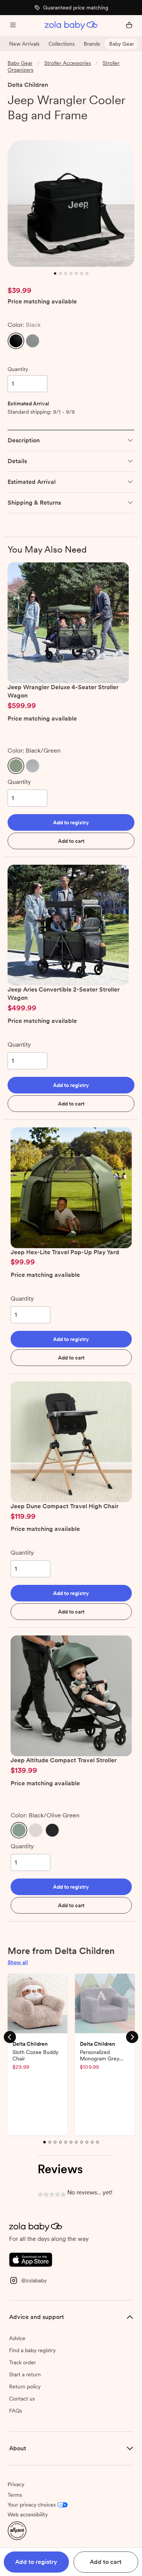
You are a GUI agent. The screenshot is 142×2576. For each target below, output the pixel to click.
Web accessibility (28, 2514)
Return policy (25, 2387)
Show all (18, 1962)
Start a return (25, 2374)
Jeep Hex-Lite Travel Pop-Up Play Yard (65, 1252)
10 (93, 2146)
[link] (23, 129)
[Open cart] (129, 26)
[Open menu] (13, 26)
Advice (17, 2338)
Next (132, 2037)
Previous (10, 2037)
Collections (62, 44)
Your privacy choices (32, 2505)
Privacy (16, 2484)
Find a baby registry (32, 2350)
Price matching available (42, 302)
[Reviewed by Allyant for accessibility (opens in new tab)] (17, 2530)
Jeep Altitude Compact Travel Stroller (64, 1760)
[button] (16, 341)
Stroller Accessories (68, 63)
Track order (23, 2362)
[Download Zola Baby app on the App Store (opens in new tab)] (31, 2259)
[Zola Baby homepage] (71, 26)
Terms (15, 2495)
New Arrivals (24, 44)
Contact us (22, 2399)
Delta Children (28, 85)
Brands (92, 44)
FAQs (16, 2411)
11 (98, 2146)
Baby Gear (122, 44)
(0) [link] (50, 129)
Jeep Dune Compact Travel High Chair (65, 1506)
